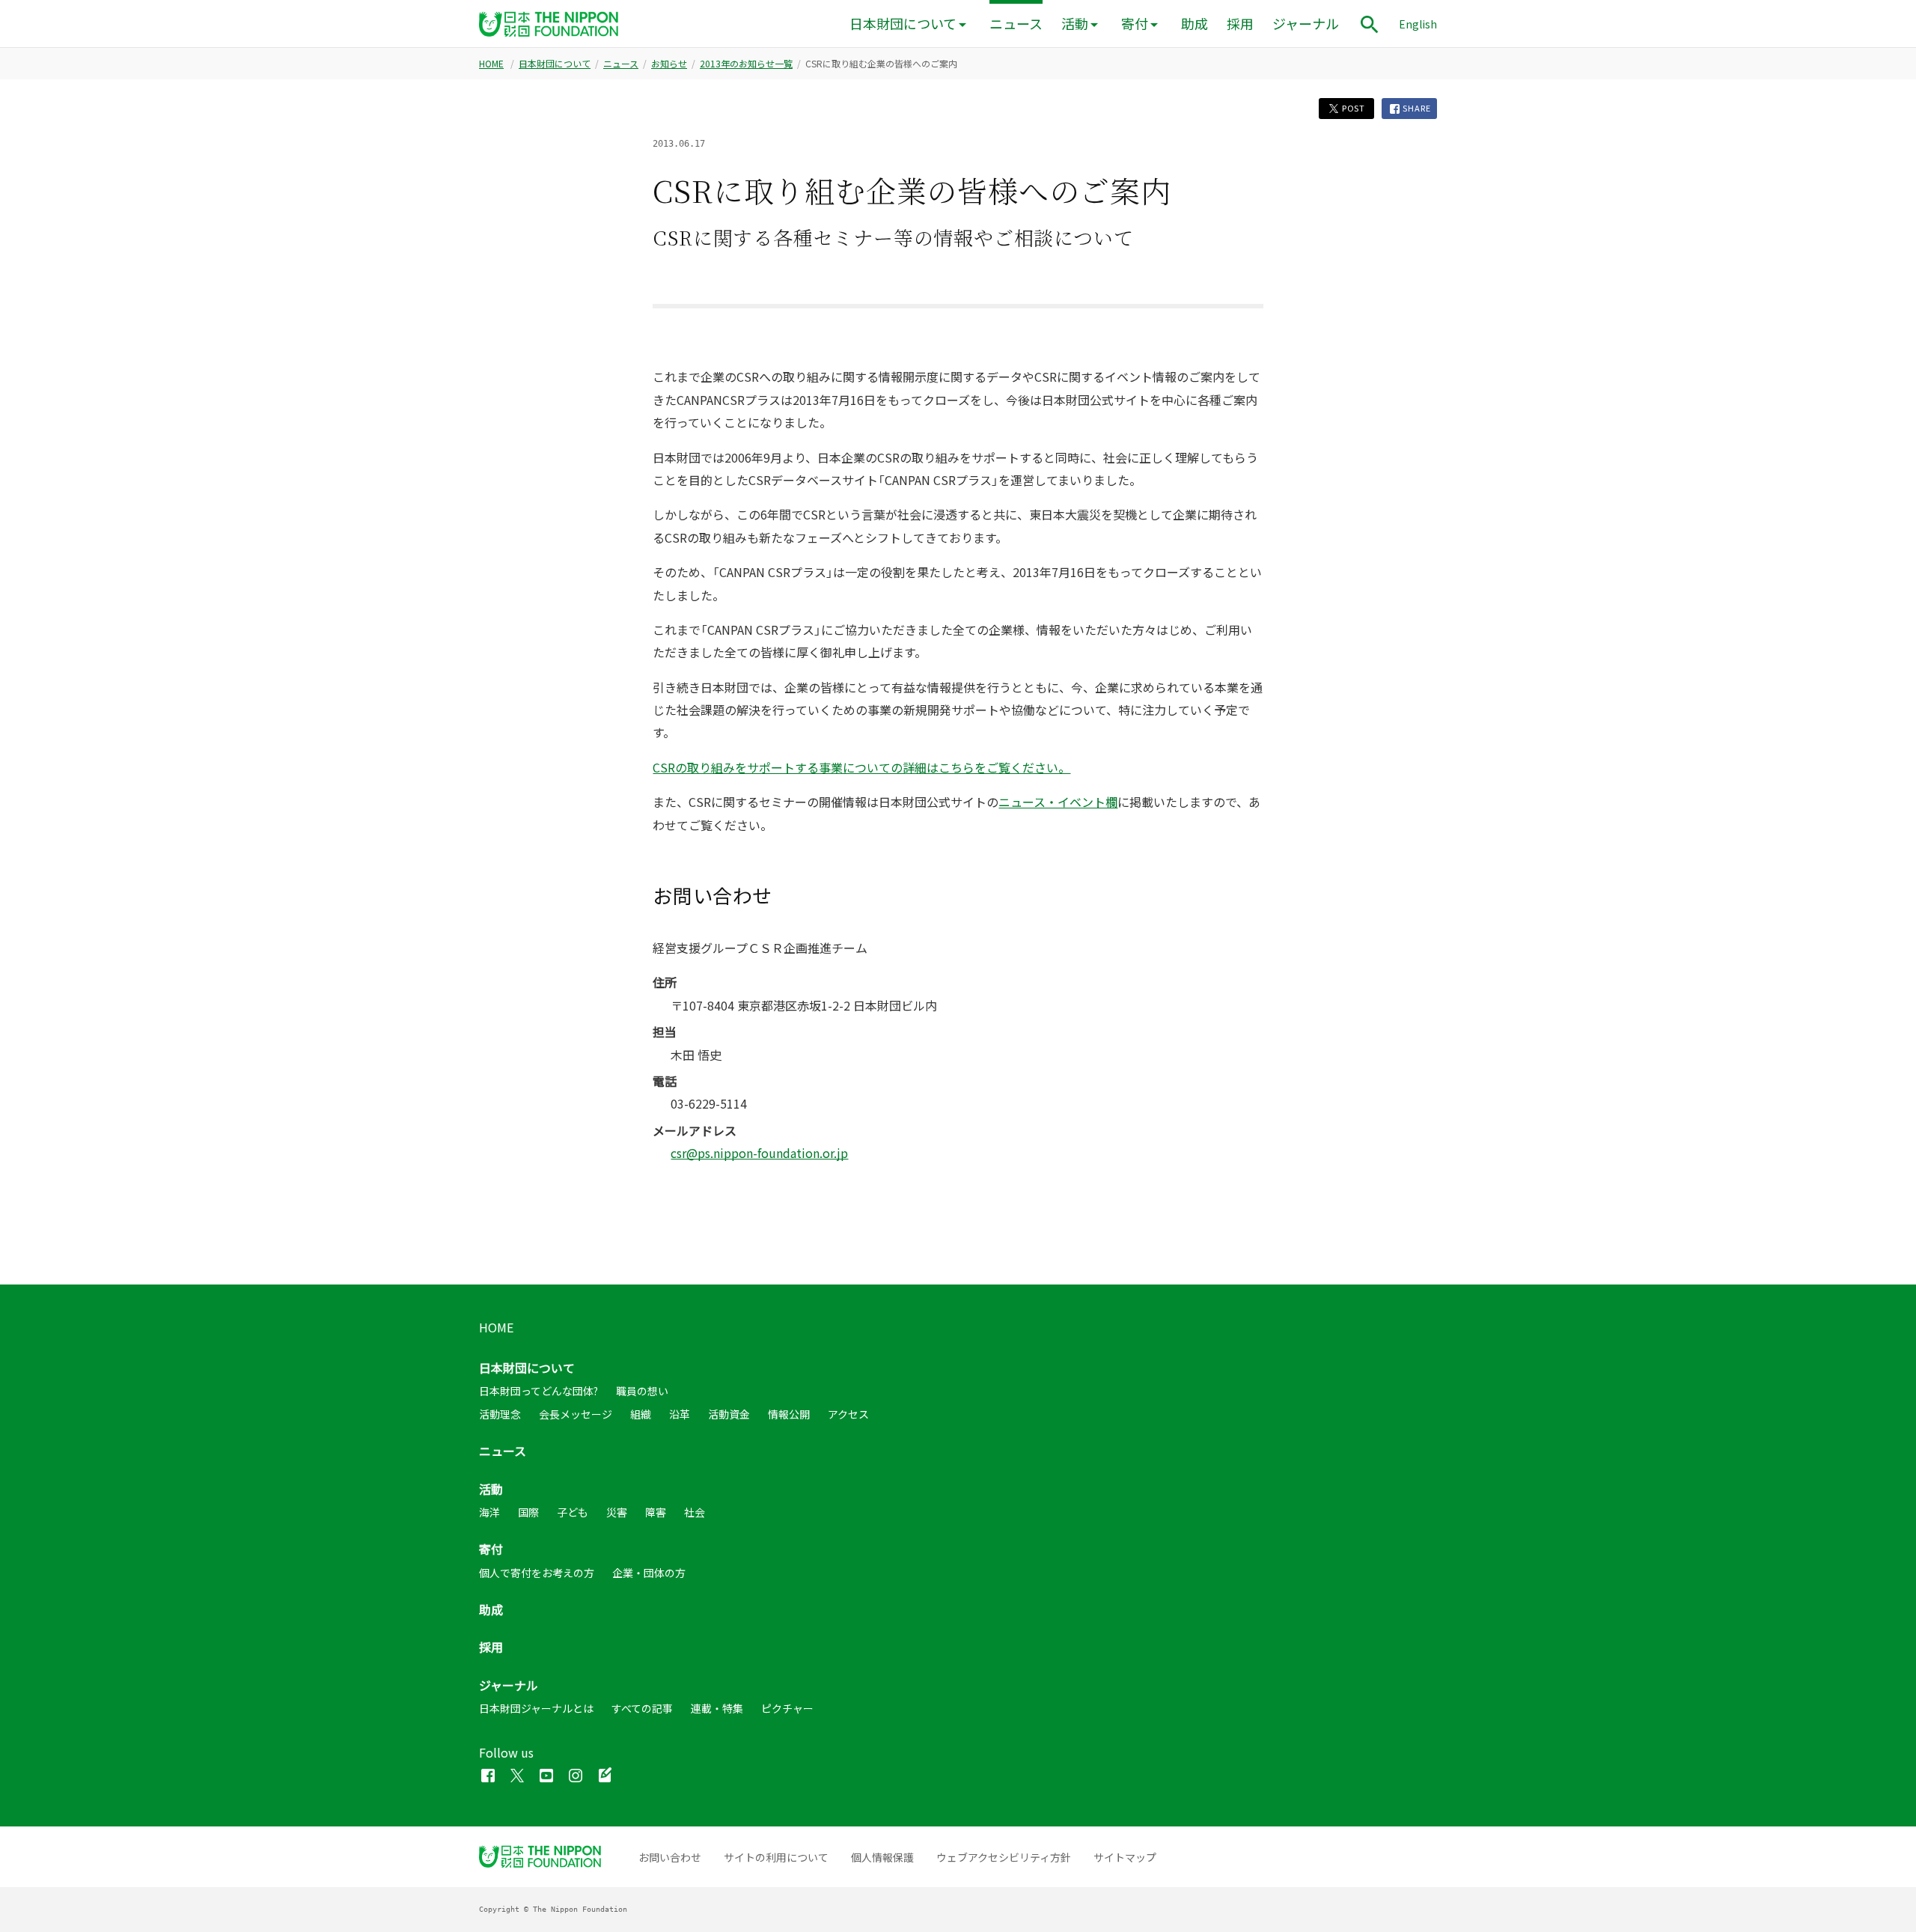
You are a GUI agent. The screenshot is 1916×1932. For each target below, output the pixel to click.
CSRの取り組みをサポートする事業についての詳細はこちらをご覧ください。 (861, 767)
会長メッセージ (576, 1414)
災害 (617, 1512)
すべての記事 (642, 1708)
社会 (695, 1512)
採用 (1240, 24)
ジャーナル (1306, 24)
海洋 (489, 1512)
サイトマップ (1125, 1857)
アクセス (848, 1414)
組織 (641, 1414)
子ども (573, 1512)
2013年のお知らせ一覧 (746, 64)
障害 (656, 1512)
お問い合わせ (670, 1857)
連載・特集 (717, 1708)
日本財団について (903, 24)
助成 (1195, 24)
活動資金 (729, 1414)
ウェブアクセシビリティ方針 (1004, 1857)
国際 (528, 1512)
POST (1352, 108)
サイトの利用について (776, 1857)
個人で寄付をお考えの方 (537, 1573)
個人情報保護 (882, 1857)
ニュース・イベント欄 (1058, 802)
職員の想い (642, 1391)
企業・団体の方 (649, 1573)
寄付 (1135, 24)
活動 (1075, 24)
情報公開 (789, 1414)
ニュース (1016, 24)
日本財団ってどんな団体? (539, 1391)
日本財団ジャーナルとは (536, 1708)
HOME (491, 64)
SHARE (1416, 108)
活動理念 (500, 1414)
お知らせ (669, 64)
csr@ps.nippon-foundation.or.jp (759, 1153)
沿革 (680, 1414)
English (1418, 24)
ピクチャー (787, 1708)
